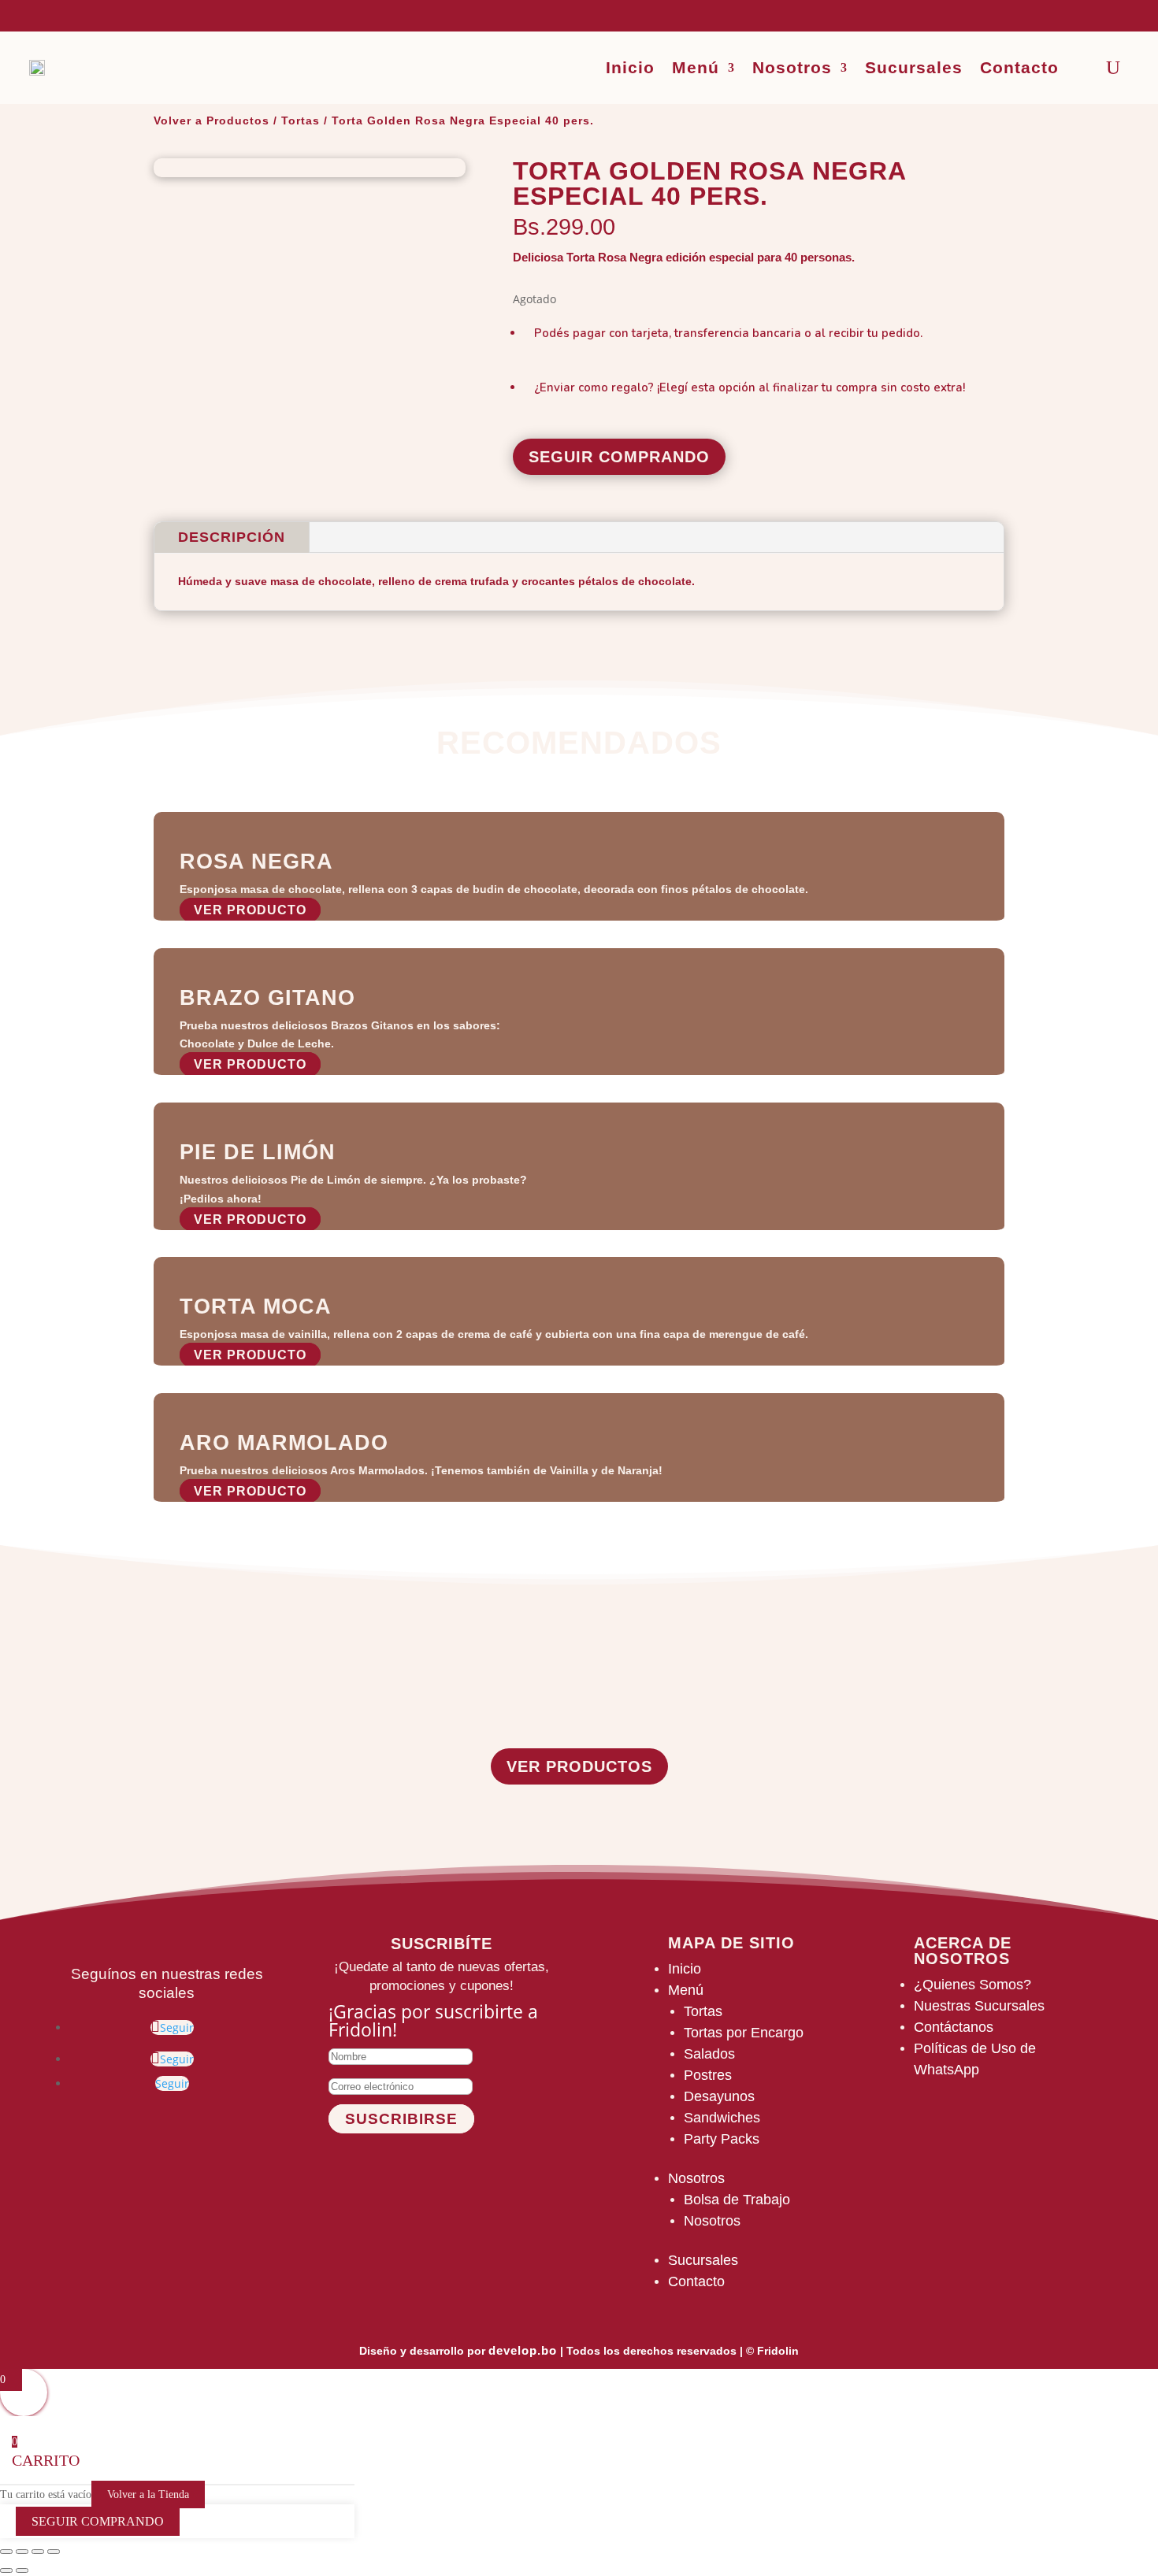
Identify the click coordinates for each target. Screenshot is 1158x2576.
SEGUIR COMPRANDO (619, 457)
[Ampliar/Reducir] (6, 2552)
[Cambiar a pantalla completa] (22, 2552)
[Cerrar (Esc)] (54, 2552)
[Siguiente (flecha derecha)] (22, 2570)
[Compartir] (38, 2552)
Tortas (301, 120)
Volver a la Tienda (148, 2494)
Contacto (1019, 67)
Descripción (232, 537)
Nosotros (792, 67)
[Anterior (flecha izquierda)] (6, 2570)
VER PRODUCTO (250, 910)
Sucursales (914, 67)
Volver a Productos (212, 120)
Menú (696, 67)
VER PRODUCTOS (579, 1766)
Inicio (630, 67)
